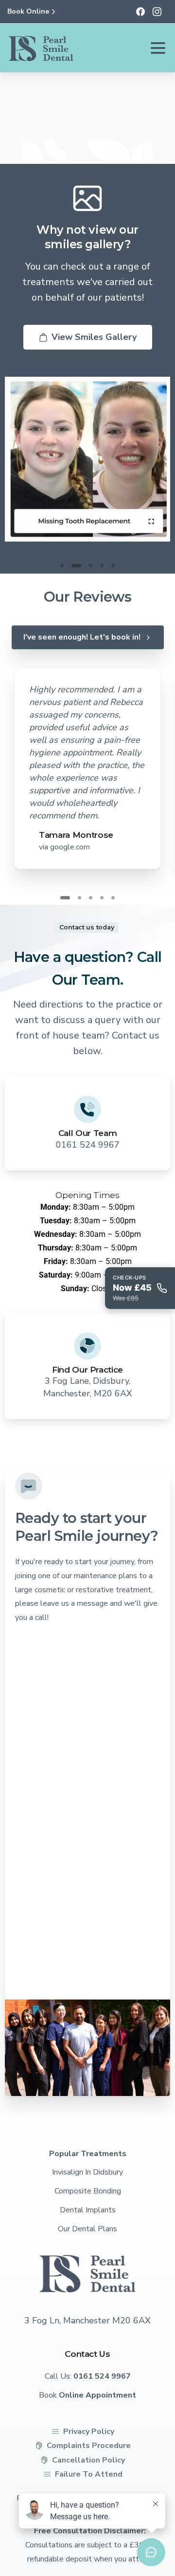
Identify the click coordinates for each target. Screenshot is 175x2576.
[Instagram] (157, 12)
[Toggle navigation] (158, 48)
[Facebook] (140, 12)
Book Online (28, 12)
